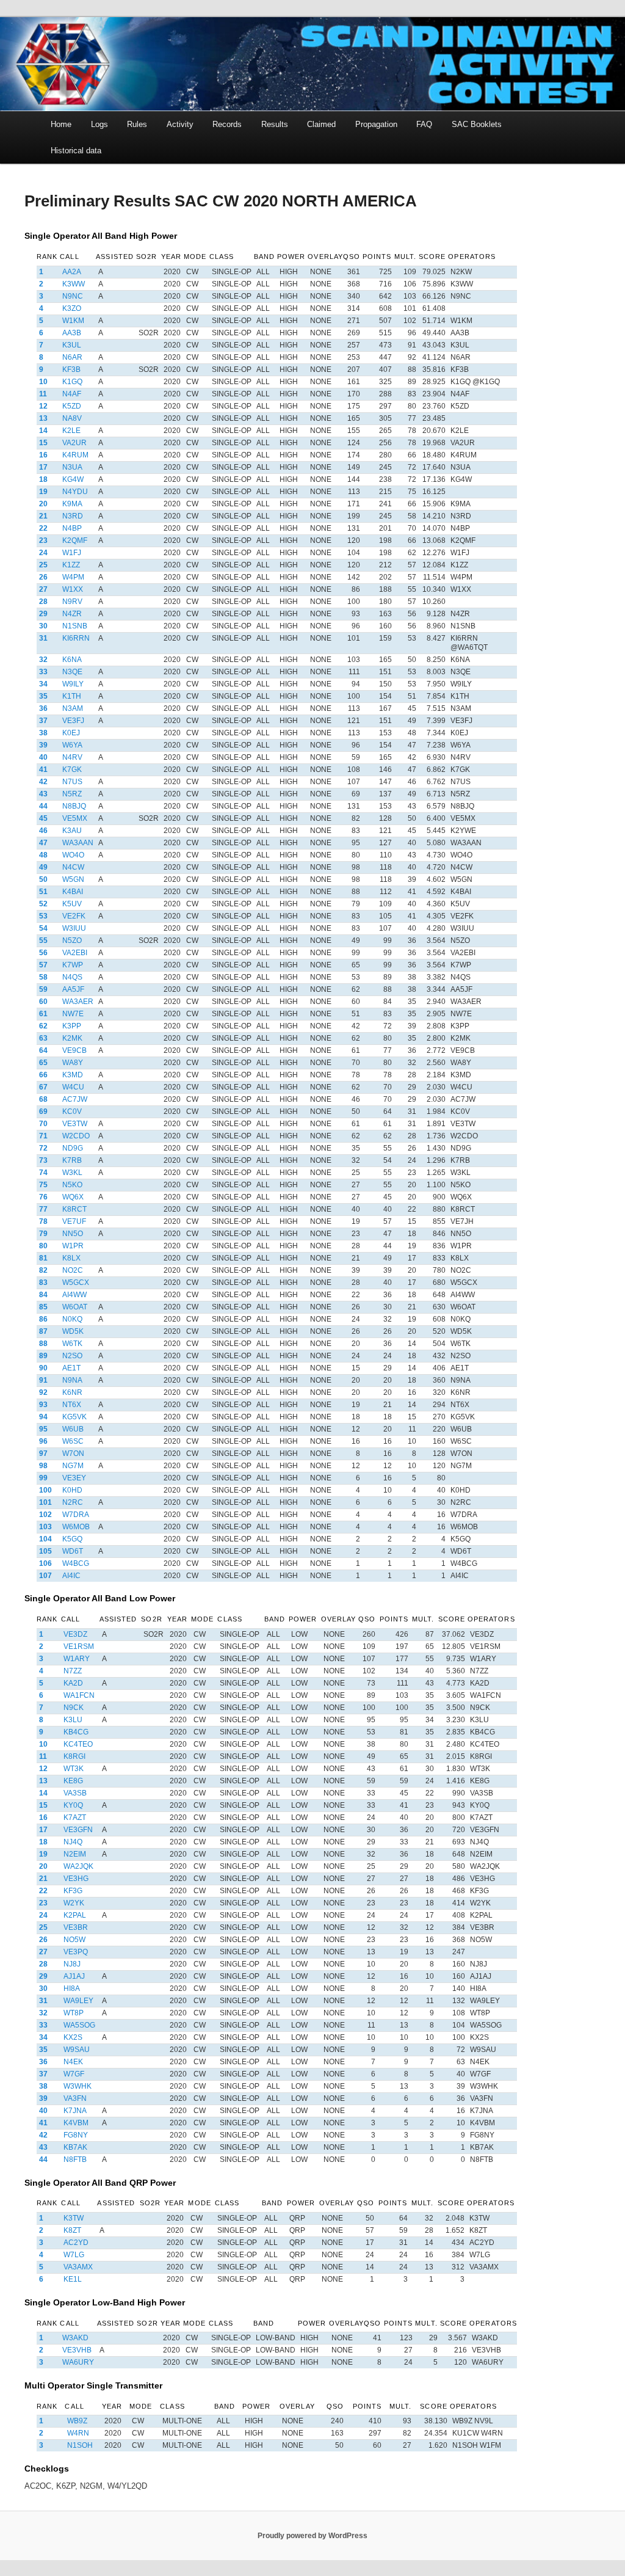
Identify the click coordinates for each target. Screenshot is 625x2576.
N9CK (74, 1708)
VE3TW (75, 1124)
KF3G (73, 1891)
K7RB (72, 1160)
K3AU (72, 831)
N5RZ (72, 794)
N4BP (72, 528)
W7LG (74, 2255)
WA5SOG (79, 2025)
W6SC (73, 1441)
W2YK (74, 1903)
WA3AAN (78, 843)
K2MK (72, 1038)
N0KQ (72, 1319)
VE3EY (74, 1478)
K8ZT (72, 2230)
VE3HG (76, 1879)
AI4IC (71, 1576)
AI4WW (74, 1295)
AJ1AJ (74, 1976)
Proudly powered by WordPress (312, 2536)
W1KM (73, 321)
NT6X (72, 1405)
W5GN (73, 879)
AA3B (72, 333)
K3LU (73, 1720)
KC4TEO (78, 1744)
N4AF (72, 394)
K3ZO (72, 308)
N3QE (72, 672)
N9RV (72, 602)
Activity (180, 124)
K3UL (72, 345)
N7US (72, 782)
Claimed (321, 124)
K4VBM (76, 2123)
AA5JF (73, 989)
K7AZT (75, 1817)
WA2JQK (78, 1866)
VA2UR (74, 443)
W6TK (72, 1344)
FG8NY (76, 2135)
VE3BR (76, 1927)
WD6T (73, 1551)
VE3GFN (78, 1830)
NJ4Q (73, 1842)
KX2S (73, 2037)
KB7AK (75, 2147)
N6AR (72, 357)
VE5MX (75, 818)
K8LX (71, 1258)
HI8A (72, 1988)
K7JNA (75, 2111)
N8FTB (75, 2159)
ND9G (73, 1148)
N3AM (73, 708)
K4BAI (73, 892)
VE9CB (74, 1050)
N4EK (73, 2062)
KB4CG (76, 1732)
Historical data (76, 151)
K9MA (72, 504)
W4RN (78, 2433)
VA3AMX (78, 2267)
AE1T (71, 1368)
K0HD (72, 1490)
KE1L (73, 2279)
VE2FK (74, 916)
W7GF (74, 2074)
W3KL (72, 1173)
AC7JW (75, 1099)
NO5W (74, 1940)
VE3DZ (75, 1634)
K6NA (72, 660)
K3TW (74, 2218)
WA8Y (73, 1063)
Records (227, 124)
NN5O (73, 1234)
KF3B (71, 369)
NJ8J (72, 1964)
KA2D (73, 1683)
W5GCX (76, 1283)
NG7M (73, 1466)
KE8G (73, 1781)
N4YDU (75, 492)
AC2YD (76, 2243)
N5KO (72, 1185)
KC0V (72, 1112)
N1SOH (80, 2445)
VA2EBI (75, 953)
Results (275, 124)
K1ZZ (71, 565)
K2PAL (75, 1915)
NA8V (72, 418)
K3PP (72, 1026)
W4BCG (76, 1563)
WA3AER (78, 1002)
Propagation (376, 124)
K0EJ (71, 733)
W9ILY (73, 684)
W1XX (73, 589)
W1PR (73, 1246)
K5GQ (72, 1539)
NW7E (73, 1014)
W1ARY (77, 1659)
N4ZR (72, 614)
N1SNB (75, 626)
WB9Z (77, 2421)
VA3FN (75, 2098)
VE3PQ (76, 1952)
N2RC (73, 1502)
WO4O (73, 855)
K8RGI (74, 1756)
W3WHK (78, 2086)
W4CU (73, 1087)
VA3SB (75, 1793)
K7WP (73, 965)
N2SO (72, 1356)
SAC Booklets (477, 124)
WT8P (74, 2013)
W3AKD (75, 2338)
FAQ (424, 124)
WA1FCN (79, 1695)
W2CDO (76, 1136)
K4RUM (75, 455)
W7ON (73, 1454)
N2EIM (75, 1854)
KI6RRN (76, 638)
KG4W (73, 479)
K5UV (72, 904)
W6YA (72, 745)
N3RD (73, 516)
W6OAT (75, 1307)
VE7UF (74, 1221)
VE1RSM (79, 1646)
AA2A (72, 272)
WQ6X (73, 1197)
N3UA (72, 467)
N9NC (73, 296)
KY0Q (73, 1805)
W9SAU (77, 2050)
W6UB (73, 1429)
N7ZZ (73, 1671)
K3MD (73, 1075)
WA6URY (78, 2362)
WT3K (74, 1769)
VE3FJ (73, 721)
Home (61, 124)
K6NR (72, 1392)
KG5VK (74, 1417)
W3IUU (74, 928)
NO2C (73, 1270)
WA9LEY (78, 2001)
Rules (137, 124)
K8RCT (74, 1209)
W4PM (73, 577)
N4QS (72, 977)
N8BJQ (74, 806)
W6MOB (76, 1527)
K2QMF (75, 540)
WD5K (73, 1331)
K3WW (74, 284)
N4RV (72, 757)
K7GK (72, 770)
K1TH (72, 696)
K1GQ (72, 382)
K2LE (71, 431)
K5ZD (72, 406)
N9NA (72, 1380)
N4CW (73, 867)
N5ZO (72, 941)
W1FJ (72, 553)
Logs (99, 124)
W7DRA (76, 1515)
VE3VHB (77, 2350)
